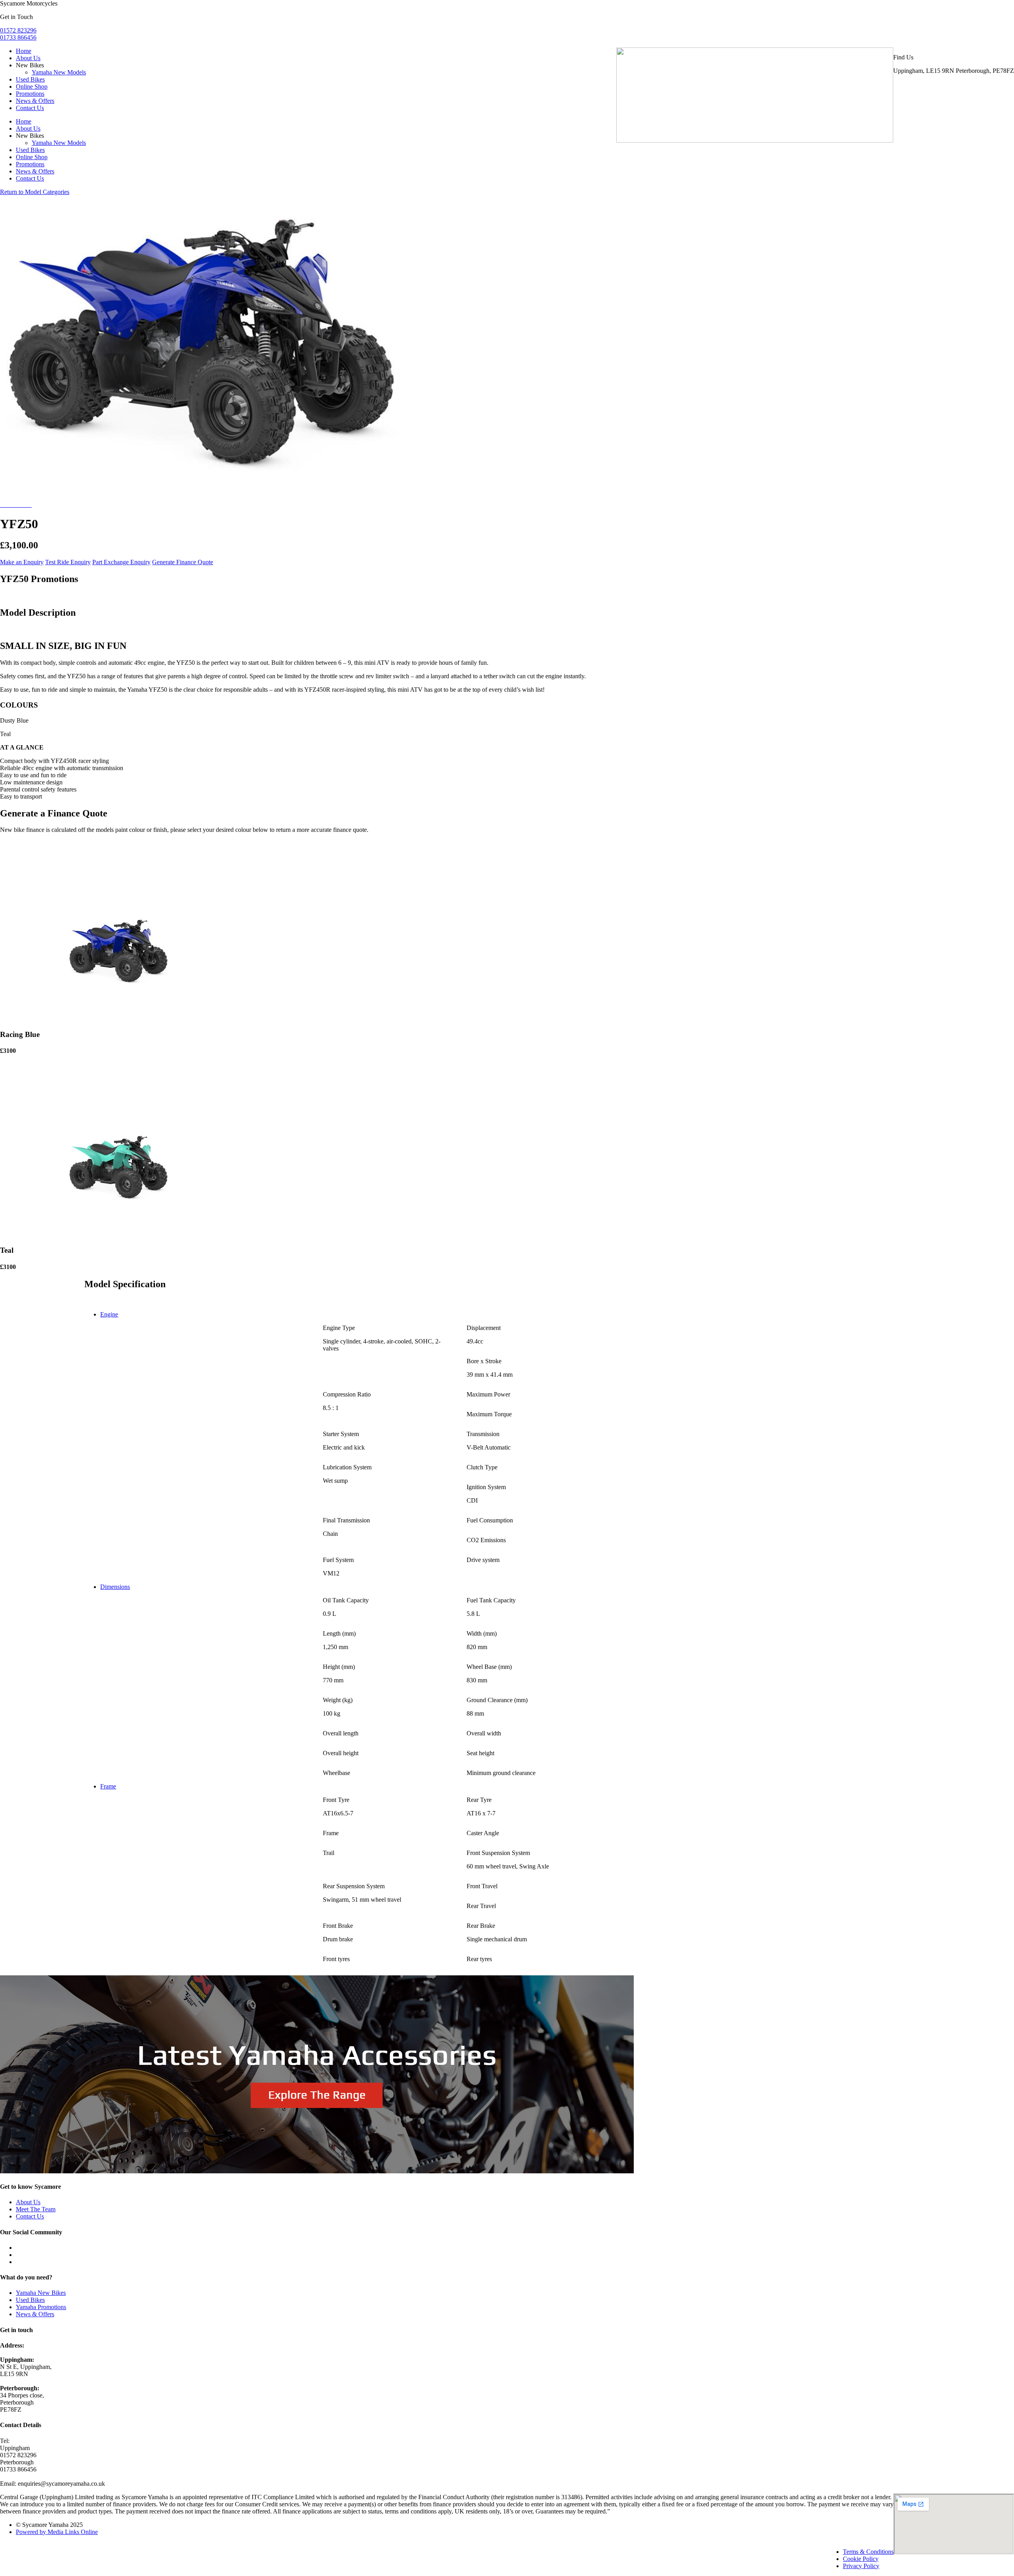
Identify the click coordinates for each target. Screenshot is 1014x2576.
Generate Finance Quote (183, 562)
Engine (109, 1314)
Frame (108, 1786)
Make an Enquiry (22, 562)
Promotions (30, 94)
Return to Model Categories (35, 192)
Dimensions (115, 1587)
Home (24, 51)
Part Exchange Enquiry (121, 562)
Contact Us (30, 108)
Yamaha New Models (59, 72)
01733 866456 (18, 37)
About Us (28, 58)
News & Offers (35, 101)
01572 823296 (18, 30)
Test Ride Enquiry (68, 562)
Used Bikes (30, 79)
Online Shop (32, 87)
